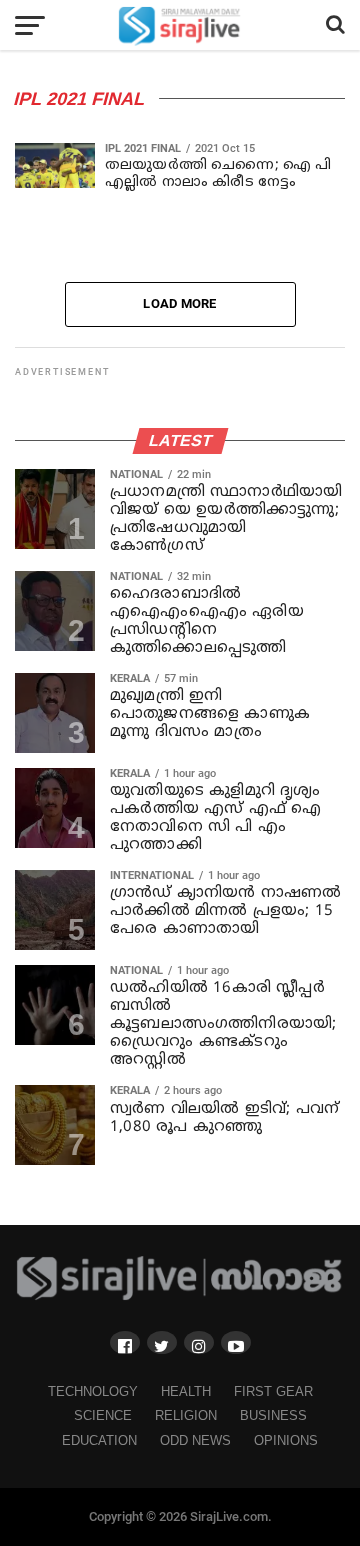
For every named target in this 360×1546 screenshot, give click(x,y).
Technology (93, 1391)
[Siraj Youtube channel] (236, 1342)
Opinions (286, 1440)
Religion (186, 1415)
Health (186, 1391)
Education (99, 1440)
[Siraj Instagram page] (199, 1342)
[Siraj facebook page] (125, 1342)
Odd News (195, 1440)
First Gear (273, 1391)
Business (273, 1415)
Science (103, 1415)
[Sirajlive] (180, 1296)
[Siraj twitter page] (162, 1342)
